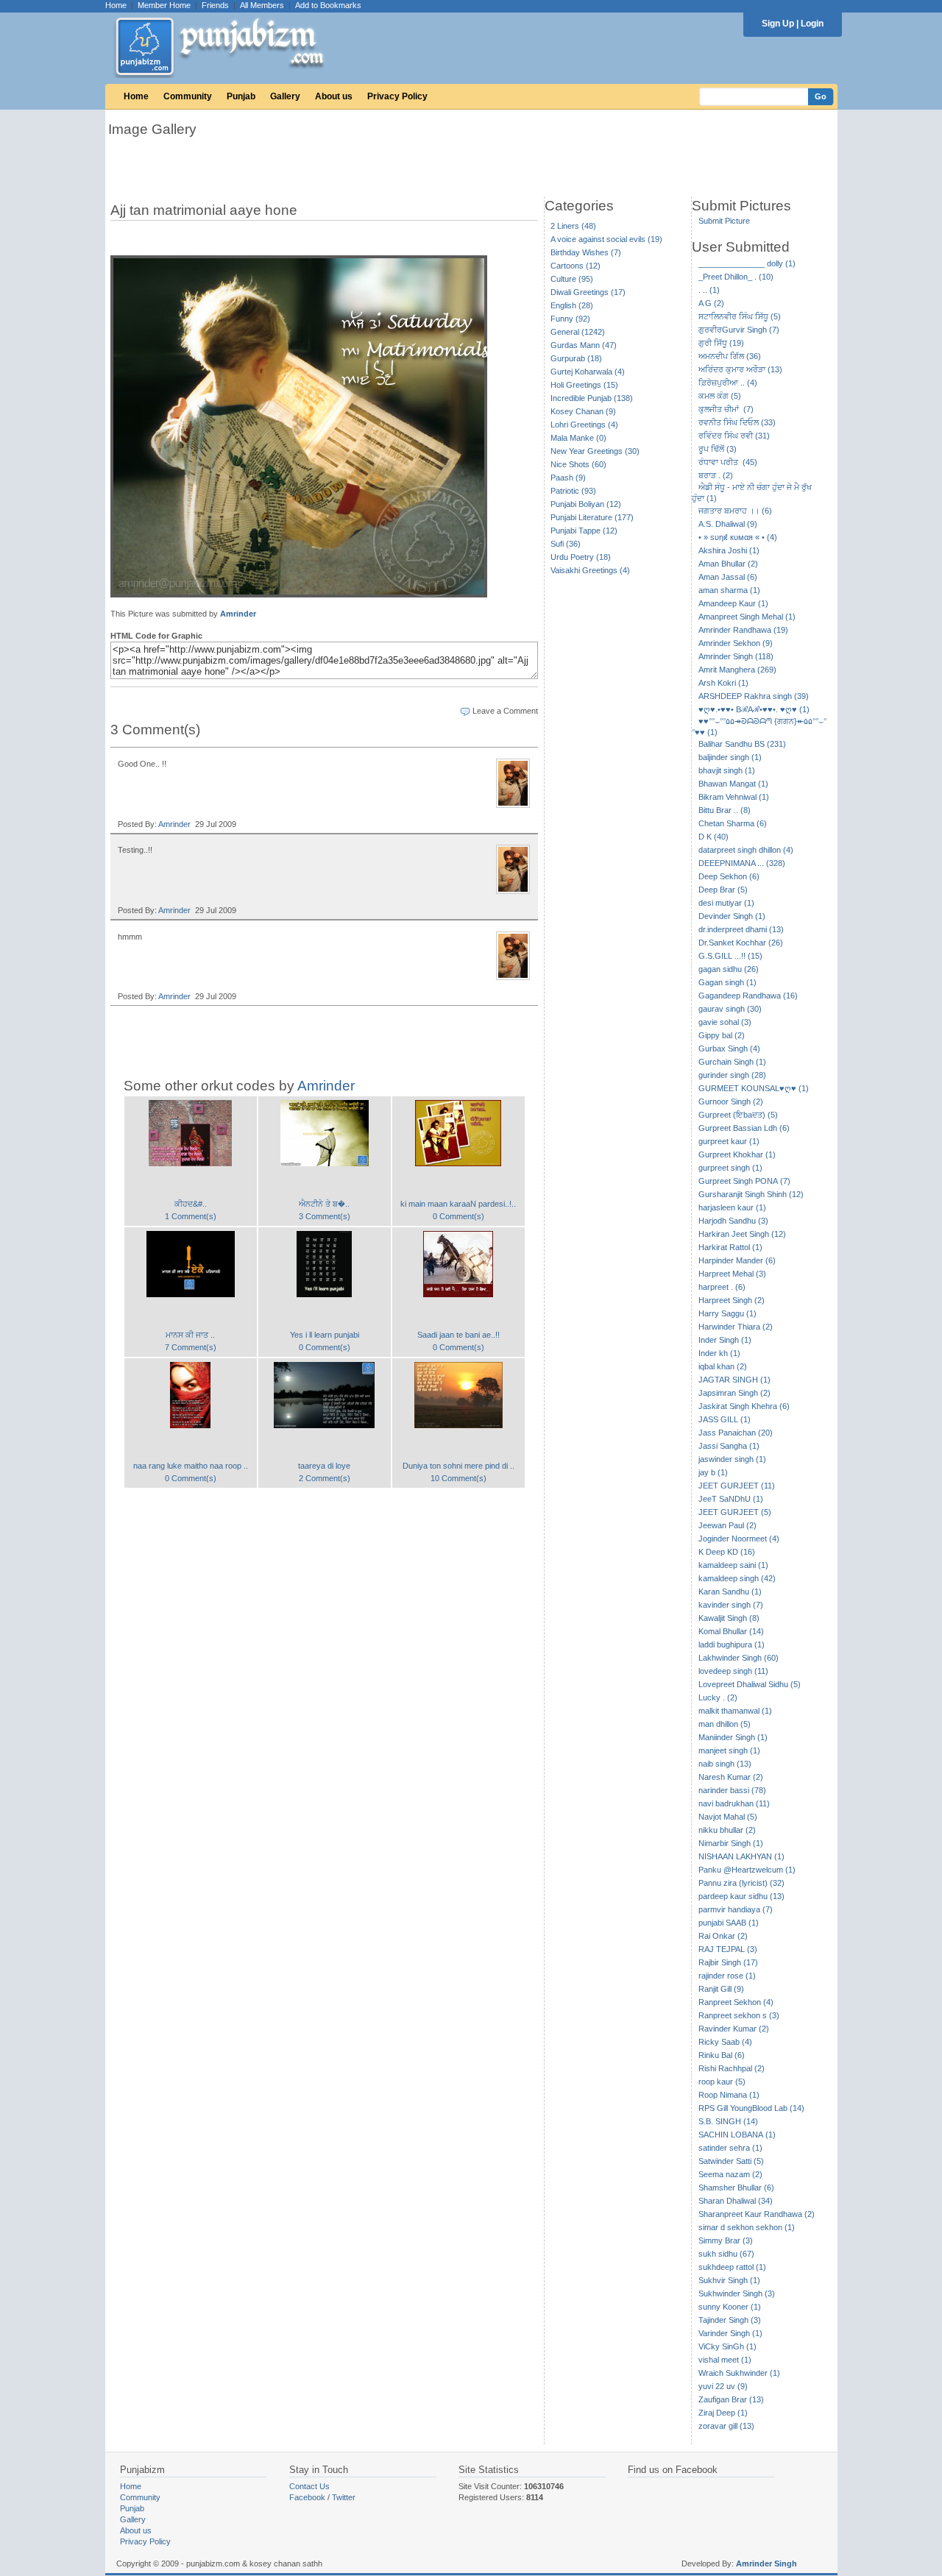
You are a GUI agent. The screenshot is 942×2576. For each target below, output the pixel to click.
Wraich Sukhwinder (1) (739, 2373)
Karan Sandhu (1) (730, 1592)
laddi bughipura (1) (732, 1644)
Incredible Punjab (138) (592, 398)
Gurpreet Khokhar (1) (737, 1154)
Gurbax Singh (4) (729, 1049)
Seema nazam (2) (730, 2174)
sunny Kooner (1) (730, 2307)
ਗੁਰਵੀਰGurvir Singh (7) (739, 330)
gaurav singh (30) (730, 1009)
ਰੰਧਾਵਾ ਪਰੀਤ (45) (728, 462)
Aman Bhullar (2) (728, 564)
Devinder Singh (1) (732, 916)
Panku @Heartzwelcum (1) (747, 1870)
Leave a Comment (505, 711)
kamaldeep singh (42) (737, 1578)
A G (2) (711, 303)
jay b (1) (713, 1472)
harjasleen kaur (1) (732, 1207)
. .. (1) (709, 290)
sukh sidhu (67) (726, 2254)
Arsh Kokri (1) (723, 683)
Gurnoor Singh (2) (731, 1101)
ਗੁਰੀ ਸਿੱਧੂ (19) (721, 343)
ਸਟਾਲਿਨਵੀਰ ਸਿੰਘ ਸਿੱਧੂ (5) (740, 316)
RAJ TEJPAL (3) (728, 1949)
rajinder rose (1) (727, 1976)
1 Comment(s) (191, 1216)
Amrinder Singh (766, 2563)
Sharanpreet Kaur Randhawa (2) (757, 2214)
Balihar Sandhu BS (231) (742, 744)
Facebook (307, 2497)
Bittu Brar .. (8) (725, 810)
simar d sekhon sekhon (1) (747, 2227)
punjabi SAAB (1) (729, 1923)
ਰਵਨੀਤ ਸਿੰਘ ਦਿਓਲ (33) (737, 422)
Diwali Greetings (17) (588, 292)
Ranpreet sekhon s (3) (739, 2015)
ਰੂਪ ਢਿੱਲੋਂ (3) (718, 449)
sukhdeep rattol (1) (732, 2267)
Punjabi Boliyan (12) (586, 504)
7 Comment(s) (191, 1347)
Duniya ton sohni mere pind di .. (458, 1466)
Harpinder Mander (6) (737, 1260)
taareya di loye (324, 1466)
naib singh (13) (725, 1764)
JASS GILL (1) (725, 1419)
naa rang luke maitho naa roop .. (191, 1466)
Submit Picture (724, 221)
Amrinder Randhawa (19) (743, 630)
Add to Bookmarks (328, 5)
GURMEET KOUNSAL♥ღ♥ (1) (754, 1088)
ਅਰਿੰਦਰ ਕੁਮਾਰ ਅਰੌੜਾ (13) (740, 369)
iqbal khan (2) (723, 1366)
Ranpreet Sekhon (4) (736, 2002)
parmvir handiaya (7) (736, 1909)
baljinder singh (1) (730, 757)
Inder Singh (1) (725, 1340)
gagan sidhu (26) (729, 969)
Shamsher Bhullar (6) (736, 2188)
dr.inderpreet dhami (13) (741, 929)
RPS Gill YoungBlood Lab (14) (751, 2108)
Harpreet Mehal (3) (732, 1274)
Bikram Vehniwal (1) (734, 797)
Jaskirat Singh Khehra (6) (744, 1406)
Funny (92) (570, 319)
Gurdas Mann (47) (584, 345)
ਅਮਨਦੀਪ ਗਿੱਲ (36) (730, 356)
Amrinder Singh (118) (736, 656)
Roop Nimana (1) (729, 2095)
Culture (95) (572, 279)
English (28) (572, 305)
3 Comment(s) (325, 1216)
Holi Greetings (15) (584, 385)
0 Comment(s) (458, 1216)
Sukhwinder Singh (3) (737, 2293)
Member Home (164, 5)
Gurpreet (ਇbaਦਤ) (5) (738, 1115)
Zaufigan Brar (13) (731, 2399)
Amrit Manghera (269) (737, 670)
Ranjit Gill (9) (721, 1989)
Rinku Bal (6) (722, 2055)
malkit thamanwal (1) (735, 1711)
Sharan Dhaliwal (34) (736, 2201)
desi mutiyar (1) (726, 903)
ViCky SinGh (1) (727, 2346)
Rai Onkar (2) (723, 1936)
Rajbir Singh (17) (728, 1962)
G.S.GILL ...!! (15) (730, 956)
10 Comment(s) (458, 1478)
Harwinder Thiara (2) (736, 1327)
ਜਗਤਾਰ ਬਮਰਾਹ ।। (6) (735, 511)
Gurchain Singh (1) (732, 1062)
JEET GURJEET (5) (735, 1512)
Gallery (285, 96)
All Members (262, 5)
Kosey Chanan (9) (583, 411)
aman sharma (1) (729, 590)
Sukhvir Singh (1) (729, 2280)
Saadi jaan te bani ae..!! (458, 1335)
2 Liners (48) (573, 226)
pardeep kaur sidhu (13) (741, 1896)
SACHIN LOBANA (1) (737, 2135)
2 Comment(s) (325, 1478)
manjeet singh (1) (729, 1750)
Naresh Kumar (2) (731, 1777)
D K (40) (713, 837)
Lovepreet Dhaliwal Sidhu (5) (750, 1684)
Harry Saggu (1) (727, 1313)
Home (116, 5)
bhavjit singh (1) (727, 770)
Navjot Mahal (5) (728, 1817)
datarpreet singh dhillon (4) (746, 850)
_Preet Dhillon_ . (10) (736, 277)
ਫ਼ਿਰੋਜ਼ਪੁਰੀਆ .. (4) (728, 383)
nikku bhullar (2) (727, 1830)
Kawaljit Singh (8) (729, 1618)
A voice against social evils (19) (606, 239)
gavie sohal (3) (725, 1022)
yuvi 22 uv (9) (723, 2386)
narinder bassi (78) (732, 1790)
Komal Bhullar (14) (731, 1631)
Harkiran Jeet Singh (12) (742, 1234)
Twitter (344, 2497)
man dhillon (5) (725, 1724)
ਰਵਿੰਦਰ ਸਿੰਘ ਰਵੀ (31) (734, 436)
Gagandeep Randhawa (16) (748, 996)
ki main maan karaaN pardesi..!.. (458, 1204)
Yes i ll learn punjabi (325, 1335)
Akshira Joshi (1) (729, 550)
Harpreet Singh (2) (732, 1300)
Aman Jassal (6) (728, 577)
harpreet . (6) (722, 1287)
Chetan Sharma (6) (733, 823)
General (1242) (578, 332)
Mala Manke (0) (578, 438)
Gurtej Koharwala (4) (588, 372)
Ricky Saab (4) (725, 2042)
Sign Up (778, 24)
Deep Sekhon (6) (729, 876)
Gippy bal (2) (722, 1035)
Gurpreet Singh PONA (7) (744, 1181)
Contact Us (309, 2486)
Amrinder (238, 614)
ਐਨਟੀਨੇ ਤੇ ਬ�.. (324, 1204)
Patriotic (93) (573, 491)
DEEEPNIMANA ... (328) (742, 863)
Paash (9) (568, 478)
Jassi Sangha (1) (729, 1446)
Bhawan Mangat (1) (733, 784)
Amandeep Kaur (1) (733, 603)
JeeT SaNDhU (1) (731, 1499)
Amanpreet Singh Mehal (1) (747, 617)
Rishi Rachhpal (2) (732, 2068)
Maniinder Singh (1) (733, 1737)
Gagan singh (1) (727, 982)
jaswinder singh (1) (732, 1459)
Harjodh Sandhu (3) (733, 1221)
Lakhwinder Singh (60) (739, 1658)
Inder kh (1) (719, 1353)
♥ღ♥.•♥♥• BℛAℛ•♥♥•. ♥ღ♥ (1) (754, 709)
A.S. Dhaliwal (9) (728, 524)
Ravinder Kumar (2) (734, 2029)
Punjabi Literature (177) (592, 517)
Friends (215, 5)
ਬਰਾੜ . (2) (716, 475)
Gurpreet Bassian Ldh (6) (744, 1128)
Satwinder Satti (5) (731, 2161)
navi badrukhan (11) (734, 1803)
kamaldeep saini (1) (733, 1565)
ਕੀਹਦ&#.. (191, 1204)
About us (334, 96)
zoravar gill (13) (726, 2426)
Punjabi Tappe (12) (584, 531)
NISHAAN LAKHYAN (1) (741, 1856)
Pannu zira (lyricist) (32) (741, 1883)
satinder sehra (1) (730, 2148)
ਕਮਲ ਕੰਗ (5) (720, 396)
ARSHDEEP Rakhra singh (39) (754, 696)
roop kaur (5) (722, 2082)
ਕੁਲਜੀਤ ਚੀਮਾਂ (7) (726, 409)
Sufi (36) (566, 544)
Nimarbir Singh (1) (731, 1843)
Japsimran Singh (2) (734, 1393)
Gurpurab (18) (576, 358)
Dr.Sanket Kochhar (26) (741, 943)
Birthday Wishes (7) (586, 252)
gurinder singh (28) (732, 1075)
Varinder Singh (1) (730, 2333)
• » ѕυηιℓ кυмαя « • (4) (738, 537)
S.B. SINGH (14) (728, 2121)
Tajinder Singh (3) (730, 2320)
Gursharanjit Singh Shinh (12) (751, 1194)
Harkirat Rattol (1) (730, 1247)
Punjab (241, 96)
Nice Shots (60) (578, 464)
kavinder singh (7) (731, 1605)
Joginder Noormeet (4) (739, 1539)
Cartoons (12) (576, 266)
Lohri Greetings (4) (584, 425)
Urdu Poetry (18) (581, 557)
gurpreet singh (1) (730, 1168)
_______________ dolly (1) (747, 263)
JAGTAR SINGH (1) (734, 1380)
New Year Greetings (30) (595, 451)
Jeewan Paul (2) (727, 1525)
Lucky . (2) (718, 1697)
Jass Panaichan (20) (736, 1433)
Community (188, 96)
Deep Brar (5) (723, 890)
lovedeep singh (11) (733, 1671)
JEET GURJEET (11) (737, 1486)
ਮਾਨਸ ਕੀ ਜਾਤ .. (190, 1335)
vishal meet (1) (725, 2360)
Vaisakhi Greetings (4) (590, 570)
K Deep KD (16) (727, 1552)
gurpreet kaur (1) (729, 1141)
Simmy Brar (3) (726, 2240)
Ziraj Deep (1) (723, 2413)
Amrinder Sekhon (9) (736, 643)
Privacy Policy (397, 96)
